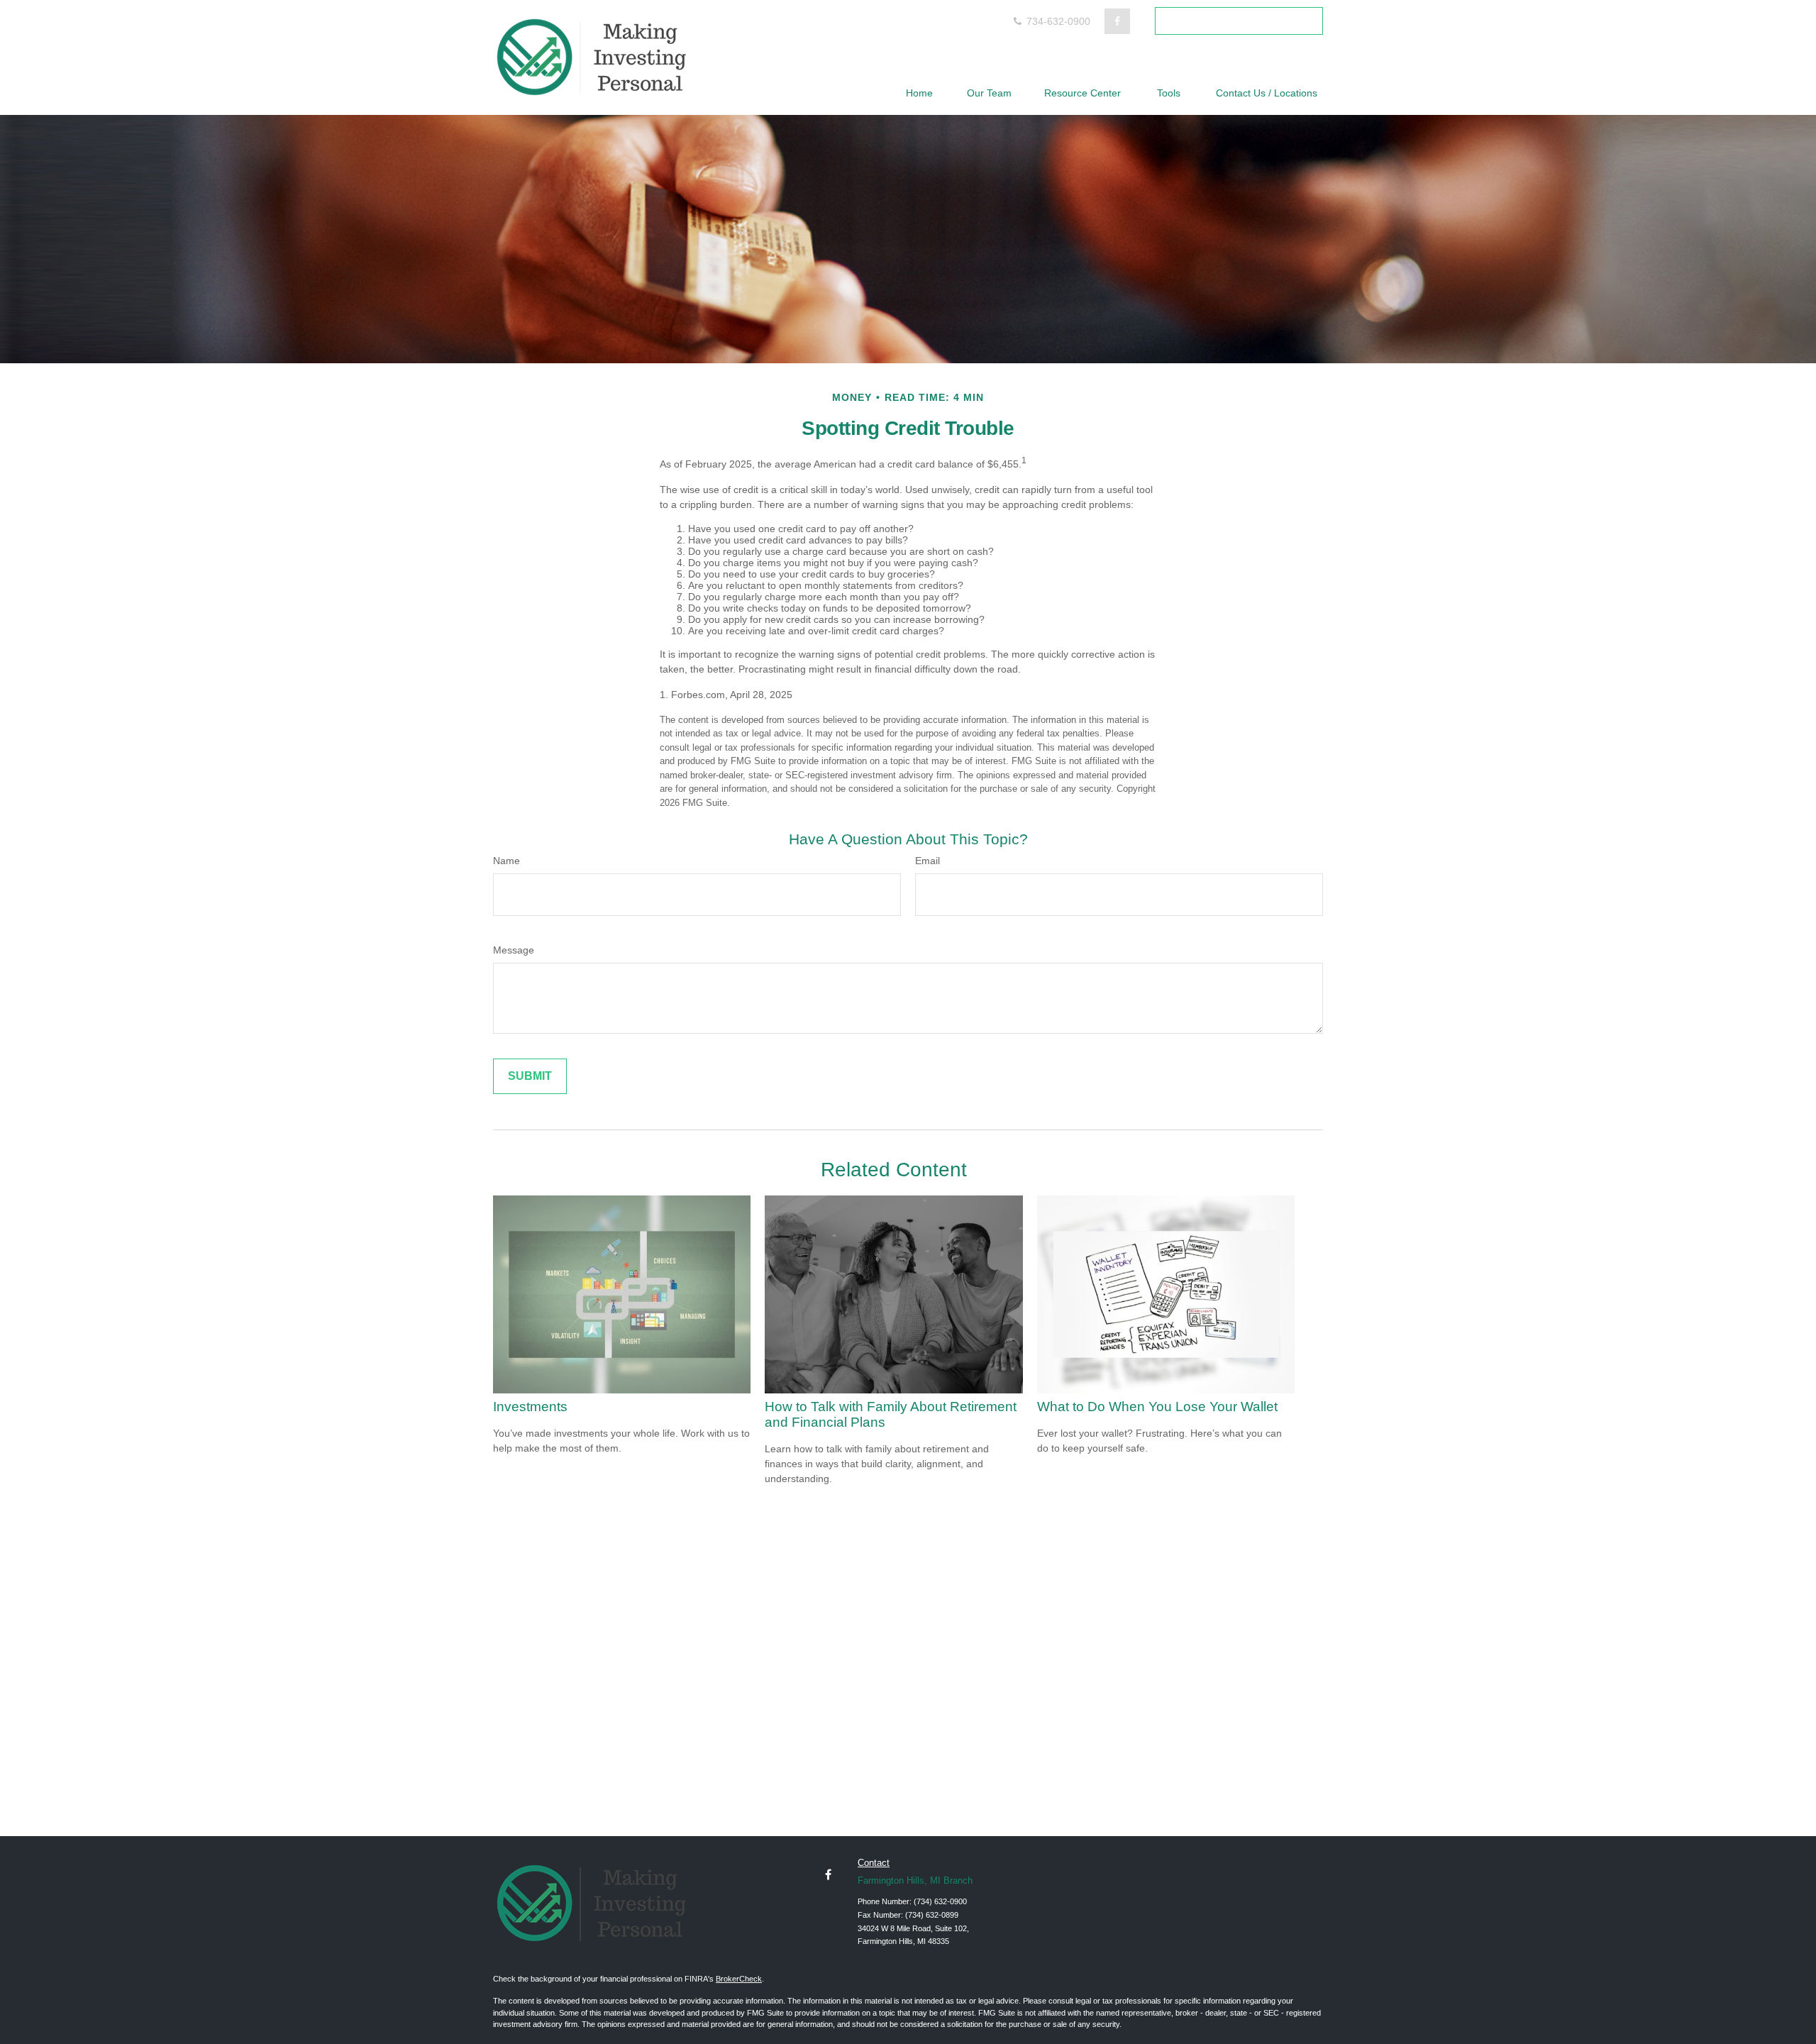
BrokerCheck (739, 1979)
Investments (530, 1407)
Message (514, 950)
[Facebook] (1117, 21)
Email (928, 861)
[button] (919, 93)
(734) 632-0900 (940, 1901)
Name (506, 861)
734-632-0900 (1057, 21)
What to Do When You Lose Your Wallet (1157, 1407)
